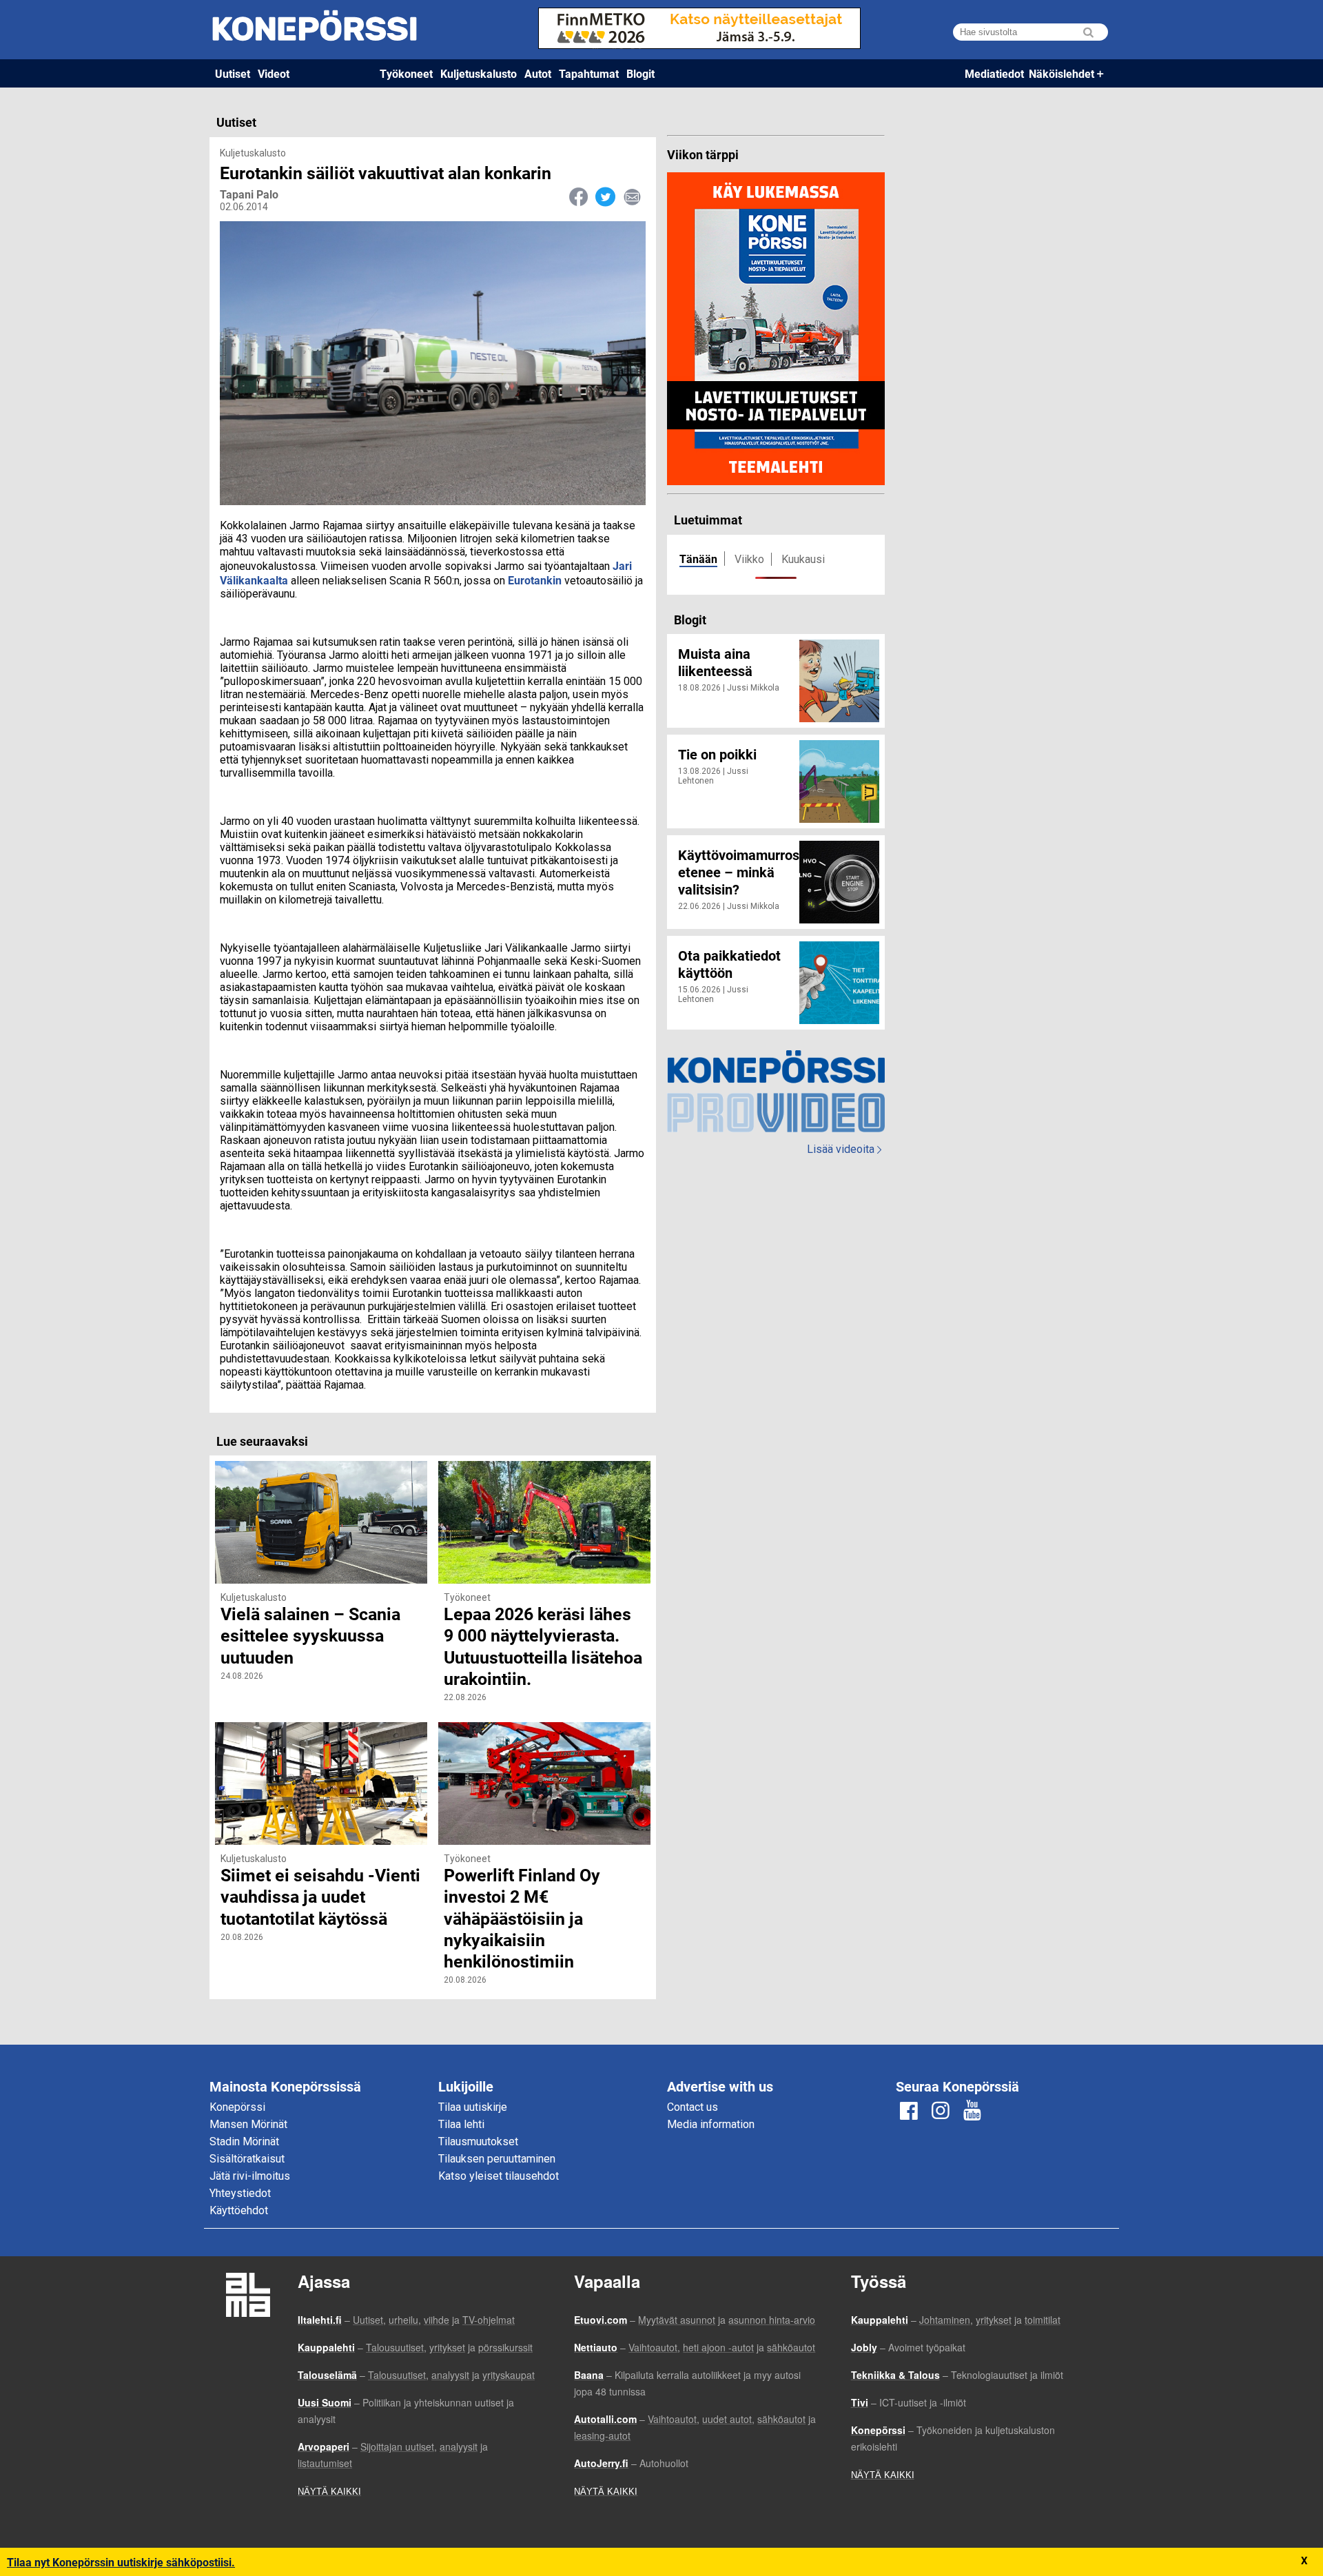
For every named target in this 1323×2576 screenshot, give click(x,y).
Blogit (640, 73)
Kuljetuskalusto (479, 73)
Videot (274, 73)
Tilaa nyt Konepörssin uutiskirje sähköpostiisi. (121, 2562)
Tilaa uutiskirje (473, 2107)
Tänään (698, 559)
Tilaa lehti (461, 2124)
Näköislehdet (1062, 73)
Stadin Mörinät (244, 2141)
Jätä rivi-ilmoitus (250, 2176)
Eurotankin (535, 580)
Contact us (693, 2107)
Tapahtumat (589, 73)
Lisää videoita (844, 1149)
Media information (711, 2124)
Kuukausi (803, 559)
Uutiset (233, 73)
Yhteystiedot (240, 2193)
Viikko (749, 559)
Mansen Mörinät (248, 2124)
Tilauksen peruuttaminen (497, 2159)
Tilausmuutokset (478, 2141)
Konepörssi (237, 2107)
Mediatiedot (994, 73)
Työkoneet (406, 73)
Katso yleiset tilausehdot (499, 2176)
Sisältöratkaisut (247, 2159)
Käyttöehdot (239, 2210)
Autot (538, 73)
